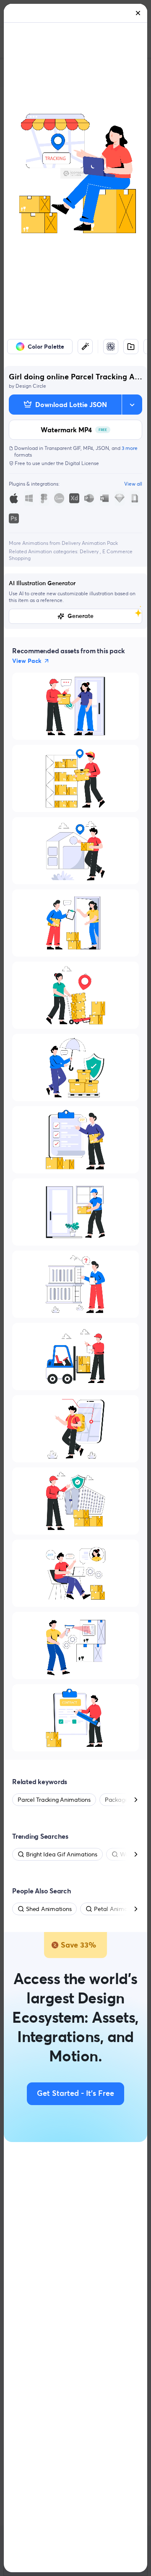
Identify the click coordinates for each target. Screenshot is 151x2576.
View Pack (27, 661)
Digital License (82, 463)
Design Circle (31, 386)
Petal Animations (117, 1909)
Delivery (90, 551)
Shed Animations (49, 1909)
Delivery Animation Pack (90, 543)
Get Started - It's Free (75, 2094)
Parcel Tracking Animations (54, 1800)
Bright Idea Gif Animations (62, 1854)
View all (133, 484)
